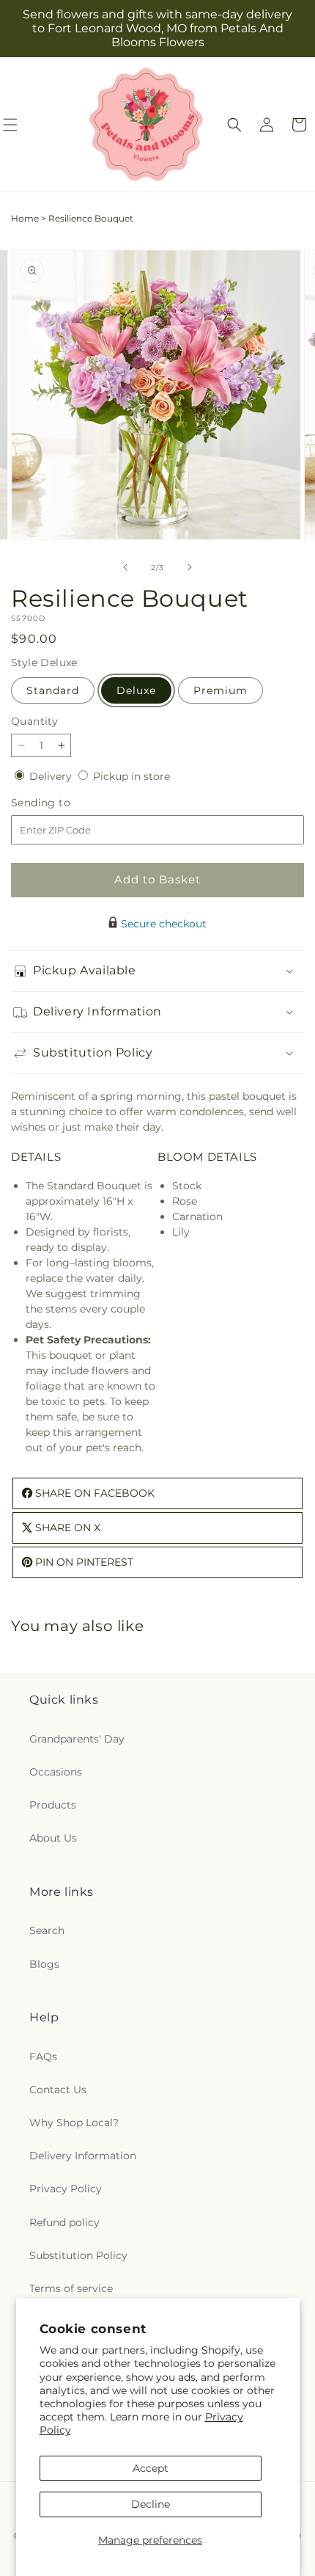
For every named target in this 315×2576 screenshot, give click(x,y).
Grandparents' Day (77, 1739)
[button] (234, 125)
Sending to (63, 803)
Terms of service (71, 2288)
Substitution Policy (78, 2255)
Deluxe (136, 690)
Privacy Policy (66, 2189)
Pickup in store (131, 776)
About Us (53, 1838)
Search (47, 1930)
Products (53, 1805)
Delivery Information (83, 2156)
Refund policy (64, 2222)
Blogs (44, 1964)
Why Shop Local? (74, 2123)
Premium (220, 690)
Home (25, 218)
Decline (151, 2504)
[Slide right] (190, 567)
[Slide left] (125, 567)
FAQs (43, 2057)
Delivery (52, 776)
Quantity (34, 721)
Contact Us (58, 2090)
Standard (53, 690)
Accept (151, 2468)
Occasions (56, 1772)
